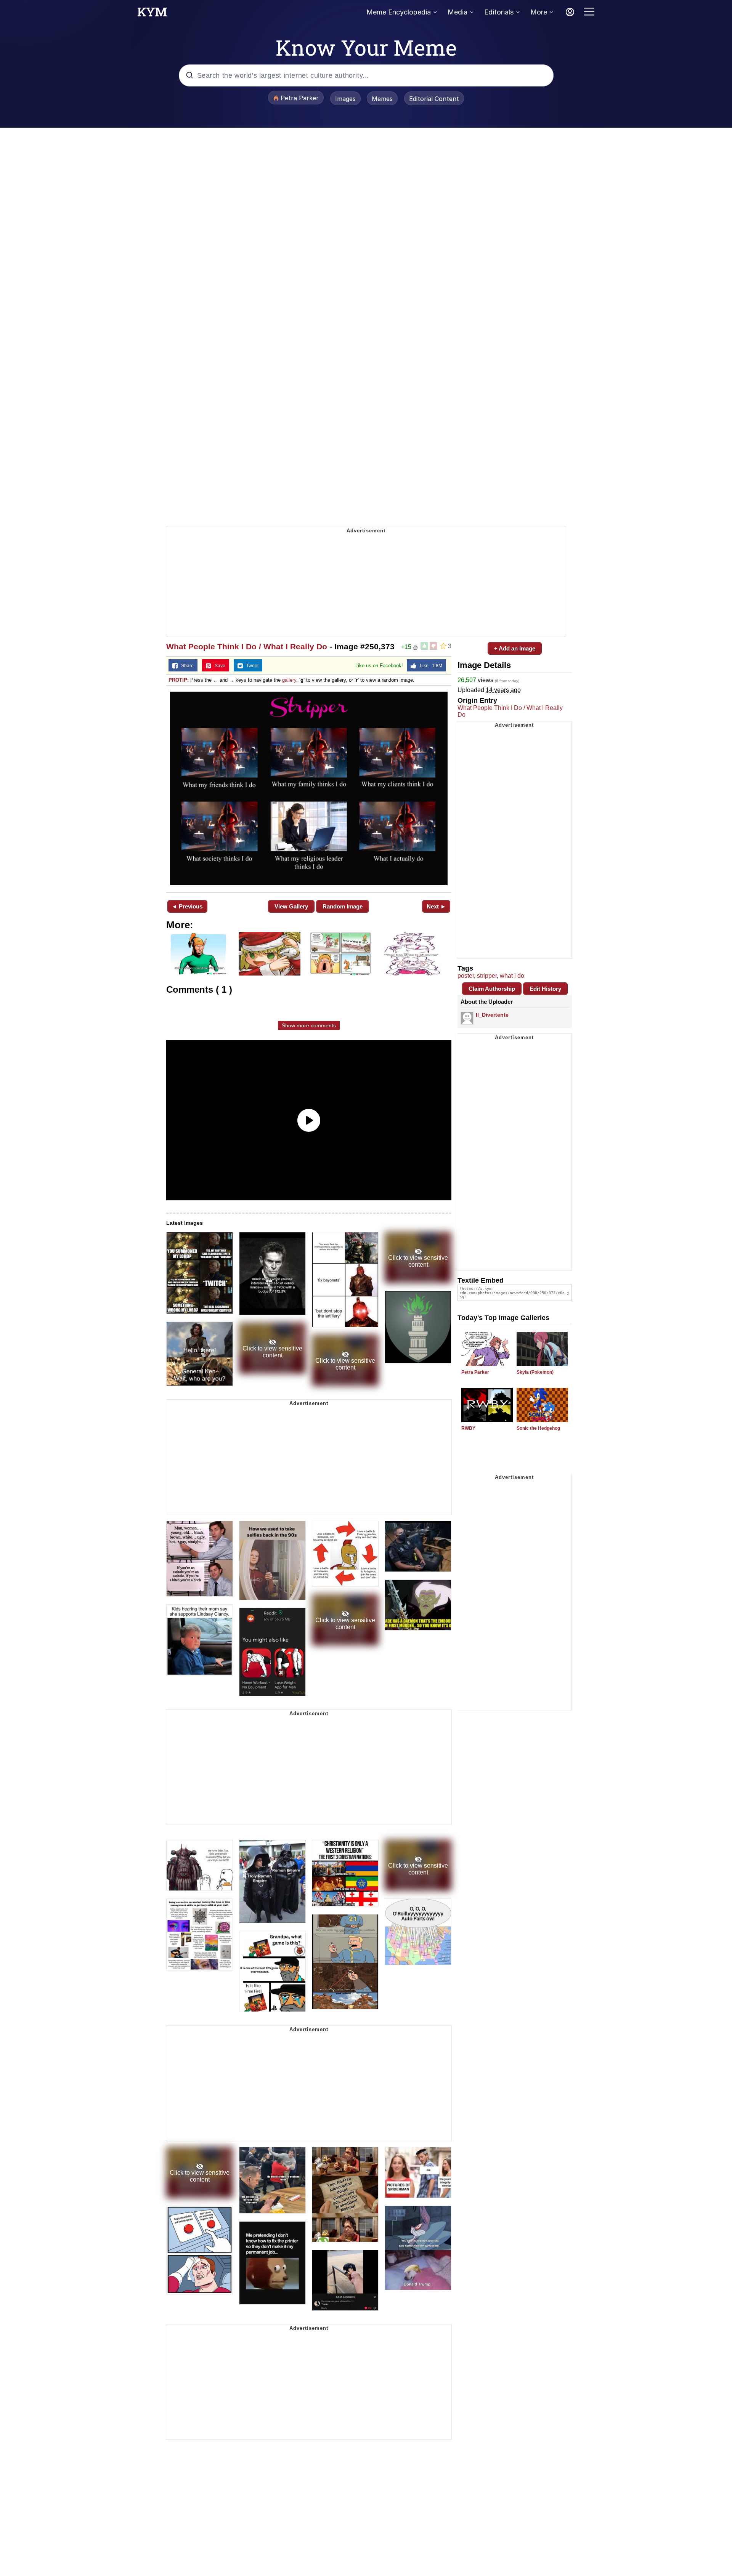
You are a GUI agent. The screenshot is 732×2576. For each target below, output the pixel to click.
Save (218, 666)
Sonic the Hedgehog (538, 1428)
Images (345, 99)
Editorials (499, 12)
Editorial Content (434, 99)
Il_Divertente (492, 1015)
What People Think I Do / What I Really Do (247, 646)
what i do (512, 976)
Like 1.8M (429, 666)
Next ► (436, 906)
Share (186, 666)
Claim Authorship (492, 989)
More (539, 12)
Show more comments (309, 1025)
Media (457, 12)
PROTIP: (179, 680)
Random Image (343, 906)
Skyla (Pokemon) (535, 1372)
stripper (487, 976)
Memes (382, 99)
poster (466, 976)
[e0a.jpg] (309, 788)
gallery (289, 680)
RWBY (468, 1428)
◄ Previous (187, 906)
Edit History (545, 989)
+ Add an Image (515, 648)
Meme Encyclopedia (399, 12)
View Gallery (291, 906)
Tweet (251, 666)
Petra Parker (475, 1372)
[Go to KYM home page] (152, 14)
